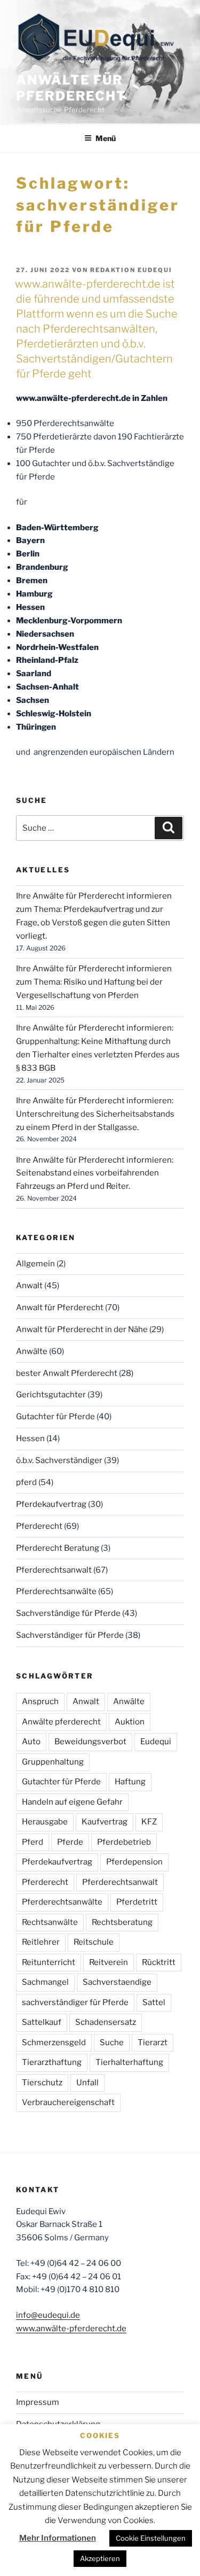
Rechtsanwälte (50, 1922)
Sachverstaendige (117, 1982)
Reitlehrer (41, 1942)
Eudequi (156, 1742)
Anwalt (29, 1286)
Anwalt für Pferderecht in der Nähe (82, 1329)
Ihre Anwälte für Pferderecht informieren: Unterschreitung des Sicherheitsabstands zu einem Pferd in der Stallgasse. (95, 1114)
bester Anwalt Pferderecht (67, 1373)
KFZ (149, 1822)
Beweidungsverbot (90, 1742)
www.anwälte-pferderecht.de (71, 2329)
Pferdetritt (137, 1902)
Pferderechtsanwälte (56, 1591)
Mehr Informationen (58, 2538)
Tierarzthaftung (52, 2062)
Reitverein (109, 1962)
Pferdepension (134, 1862)
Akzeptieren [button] (100, 2558)
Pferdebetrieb (124, 1842)
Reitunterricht (49, 1962)
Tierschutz (42, 2083)
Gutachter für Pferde (55, 1417)
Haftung (130, 1782)
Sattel (154, 2002)
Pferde (70, 1842)
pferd (26, 1482)
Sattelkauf (42, 2022)
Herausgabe (45, 1822)
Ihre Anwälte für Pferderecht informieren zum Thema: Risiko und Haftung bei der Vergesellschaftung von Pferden (94, 982)
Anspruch (40, 1701)
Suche (112, 2043)
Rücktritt (159, 1962)
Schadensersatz (106, 2022)
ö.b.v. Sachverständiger (59, 1460)
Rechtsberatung (122, 1922)
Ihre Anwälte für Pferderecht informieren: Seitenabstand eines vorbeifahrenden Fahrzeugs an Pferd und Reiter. (95, 1173)
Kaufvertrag (105, 1822)
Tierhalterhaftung (129, 2062)
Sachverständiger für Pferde (70, 1635)
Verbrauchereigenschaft (68, 2102)
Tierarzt (153, 2043)
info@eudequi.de (48, 2315)
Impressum (38, 2402)
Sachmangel (45, 1982)
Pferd (33, 1842)
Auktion (130, 1722)
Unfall (87, 2083)
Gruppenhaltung (53, 1762)
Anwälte (32, 1351)
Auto (31, 1742)
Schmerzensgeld (54, 2043)
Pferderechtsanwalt (54, 1570)
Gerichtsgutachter (51, 1395)
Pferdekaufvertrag (51, 1504)
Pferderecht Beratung (58, 1548)
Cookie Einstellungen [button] (151, 2538)
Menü (106, 138)
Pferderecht (39, 1526)
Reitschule (94, 1942)
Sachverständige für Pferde (68, 1613)
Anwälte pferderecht (61, 1722)
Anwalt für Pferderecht (60, 1308)
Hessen (30, 1438)
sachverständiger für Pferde (75, 2002)
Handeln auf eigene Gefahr (72, 1802)
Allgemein (35, 1264)
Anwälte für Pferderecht (71, 88)
